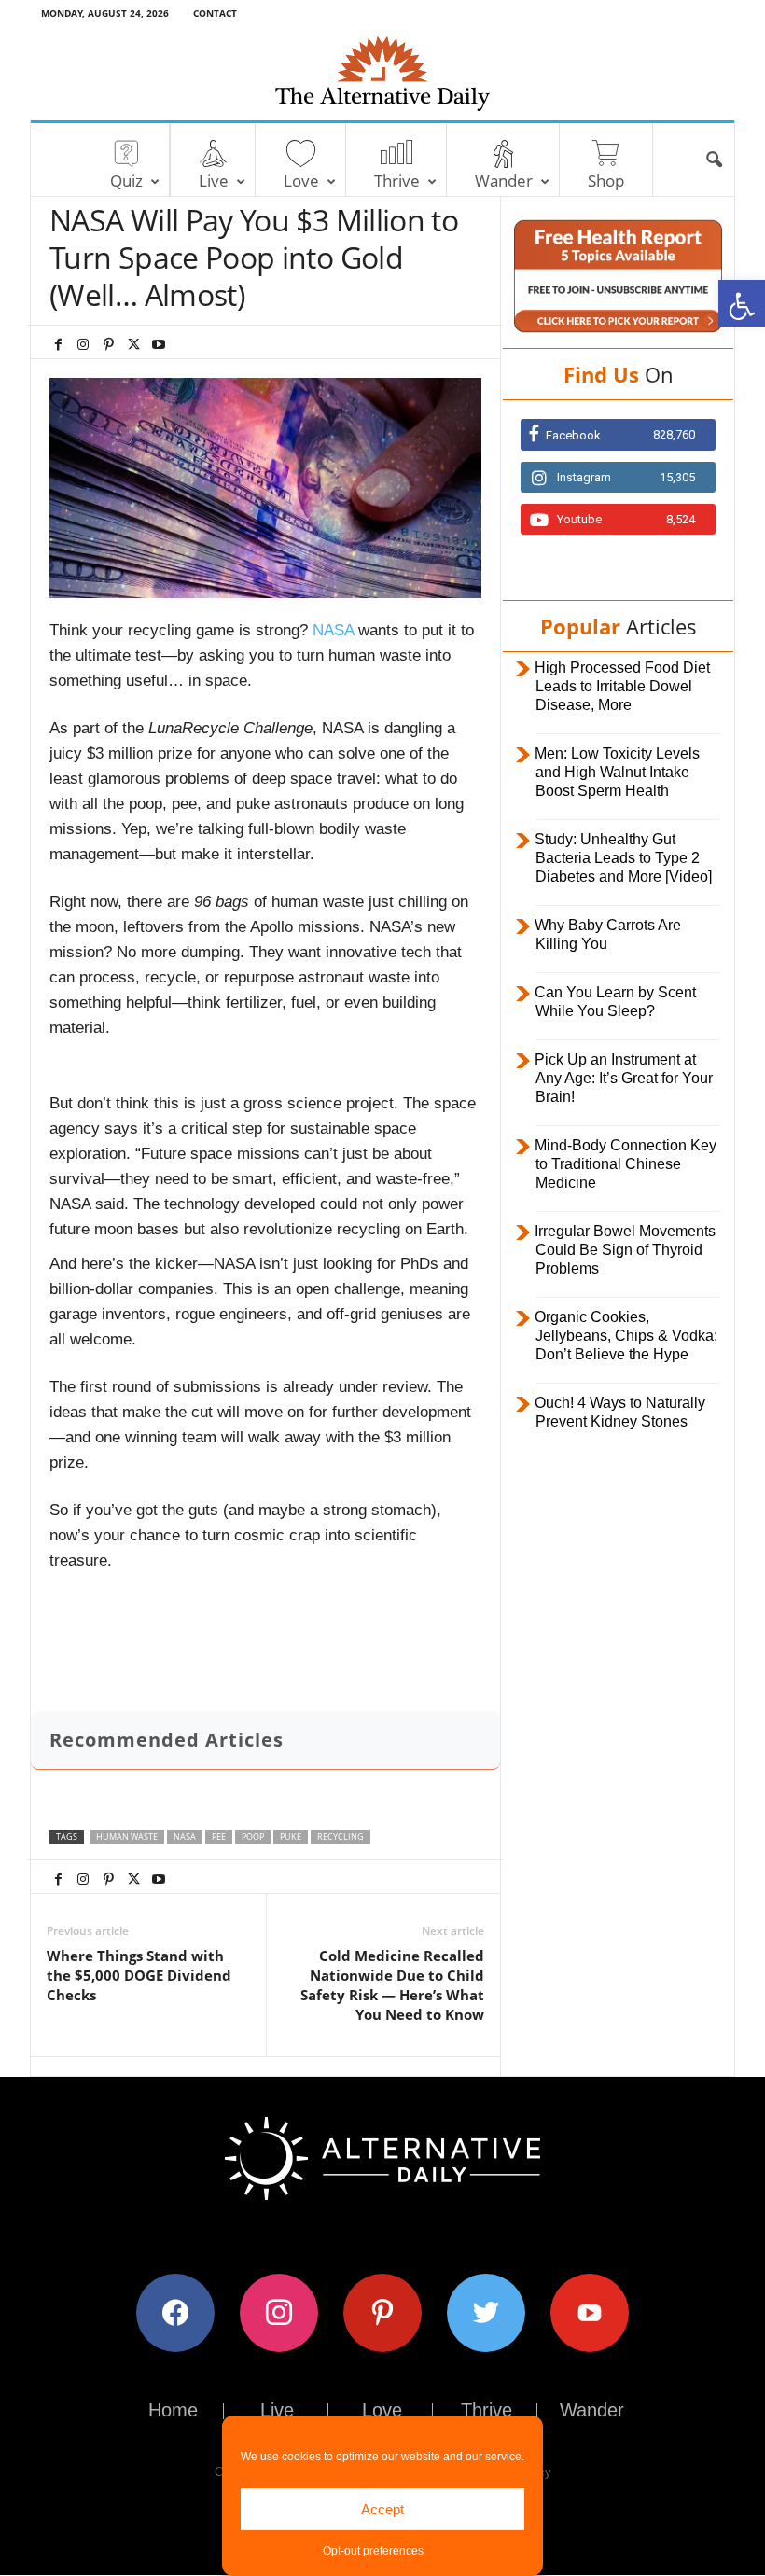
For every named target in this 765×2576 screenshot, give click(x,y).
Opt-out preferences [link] (373, 2551)
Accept (382, 2509)
